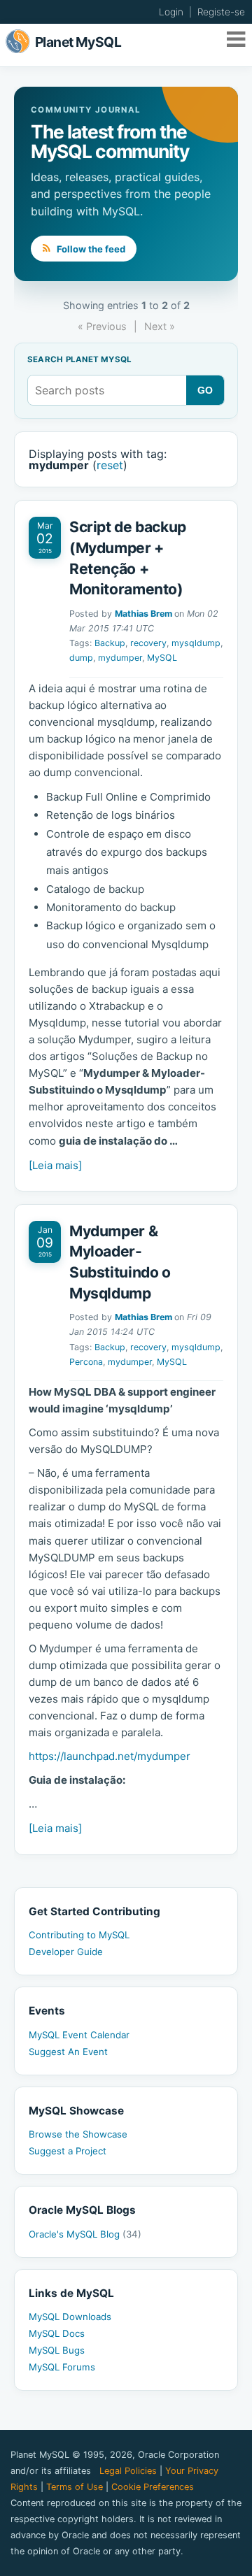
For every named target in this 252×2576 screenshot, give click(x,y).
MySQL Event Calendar (79, 2035)
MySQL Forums (62, 2367)
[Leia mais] (55, 1165)
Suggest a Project (68, 2151)
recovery (148, 643)
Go (205, 390)
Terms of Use (75, 2487)
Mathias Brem (143, 614)
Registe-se (221, 12)
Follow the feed (90, 249)
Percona (86, 1362)
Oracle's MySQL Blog (85, 2234)
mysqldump (196, 643)
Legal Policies (128, 2471)
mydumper (120, 658)
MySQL (162, 658)
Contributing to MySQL (79, 1935)
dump (81, 658)
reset (110, 465)
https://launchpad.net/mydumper (110, 1756)
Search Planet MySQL (79, 360)
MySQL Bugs (57, 2350)
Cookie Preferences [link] (153, 2487)
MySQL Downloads (70, 2317)
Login (171, 12)
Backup (110, 643)
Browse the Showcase (78, 2134)
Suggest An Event (68, 2052)
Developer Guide (66, 1952)
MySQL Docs (57, 2333)
